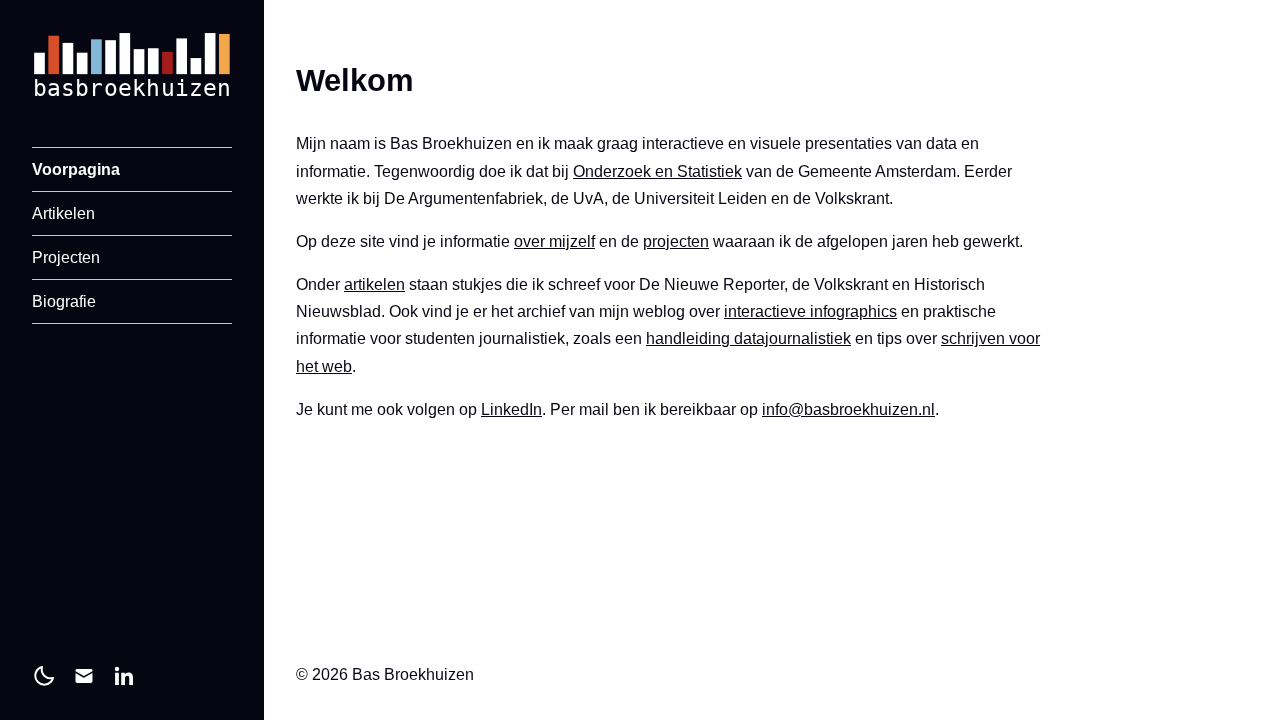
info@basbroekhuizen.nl (848, 409)
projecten (676, 241)
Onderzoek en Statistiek (657, 171)
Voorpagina (76, 169)
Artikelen (63, 213)
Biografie (64, 301)
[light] (44, 676)
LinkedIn (511, 409)
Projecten (66, 257)
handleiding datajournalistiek (748, 338)
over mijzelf (554, 241)
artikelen (374, 284)
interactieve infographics (810, 311)
